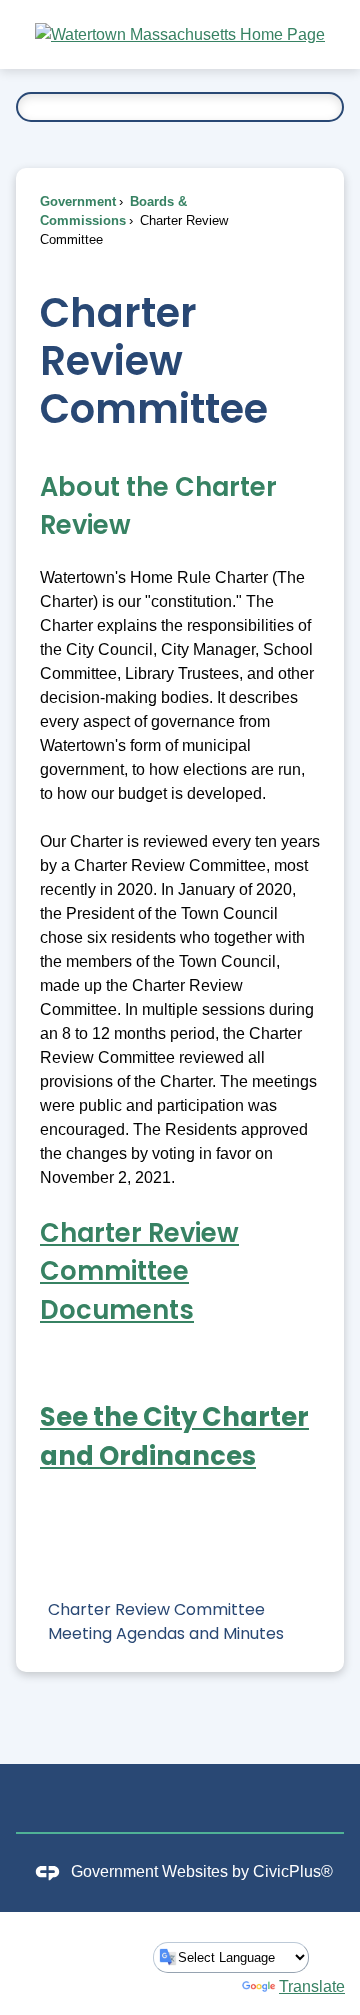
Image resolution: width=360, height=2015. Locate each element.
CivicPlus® (293, 1871)
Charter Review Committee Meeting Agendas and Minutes (166, 1621)
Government (78, 201)
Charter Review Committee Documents (139, 1271)
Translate (312, 1986)
